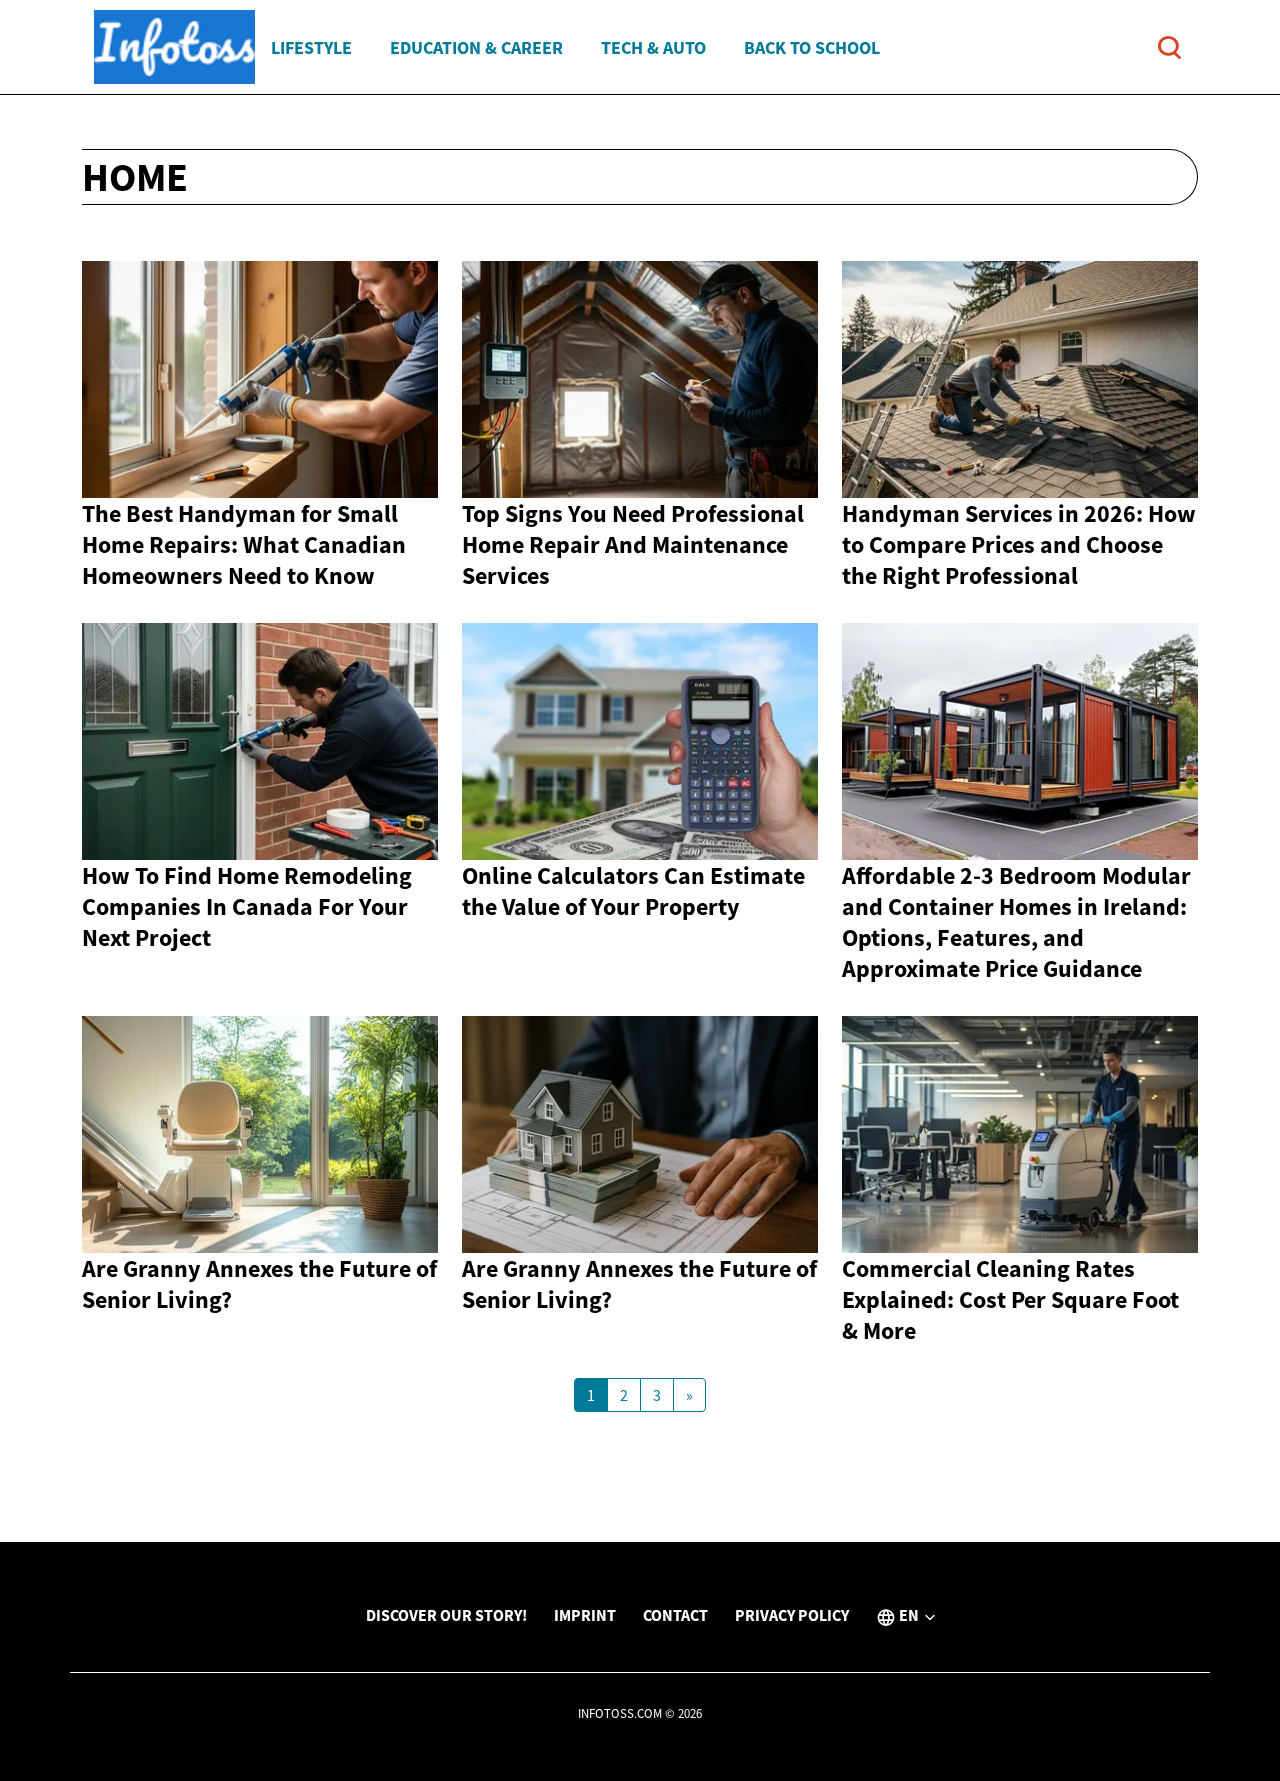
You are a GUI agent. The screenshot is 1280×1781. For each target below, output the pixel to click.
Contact (675, 1615)
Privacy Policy (792, 1615)
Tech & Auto (653, 47)
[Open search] (1169, 47)
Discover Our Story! (446, 1615)
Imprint (585, 1615)
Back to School (812, 47)
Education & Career (476, 47)
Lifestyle (311, 47)
